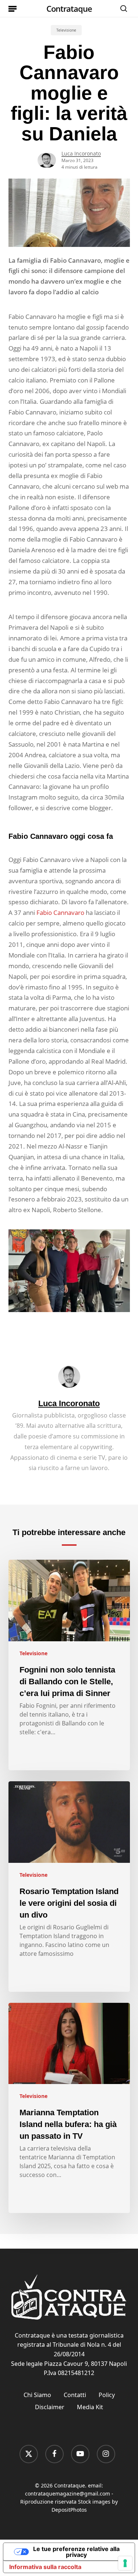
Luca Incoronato (81, 153)
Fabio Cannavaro (60, 912)
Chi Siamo (37, 2395)
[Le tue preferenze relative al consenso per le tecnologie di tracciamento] (125, 2563)
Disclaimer (50, 2407)
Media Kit (90, 2407)
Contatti (75, 2395)
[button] (13, 8)
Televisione (66, 30)
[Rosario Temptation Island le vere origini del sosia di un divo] (69, 1887)
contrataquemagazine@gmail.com (68, 2494)
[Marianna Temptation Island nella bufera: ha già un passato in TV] (69, 2108)
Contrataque (69, 8)
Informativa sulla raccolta (45, 2567)
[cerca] (122, 8)
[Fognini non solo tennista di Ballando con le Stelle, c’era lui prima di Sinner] (69, 1665)
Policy (107, 2395)
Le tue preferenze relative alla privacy (76, 2552)
